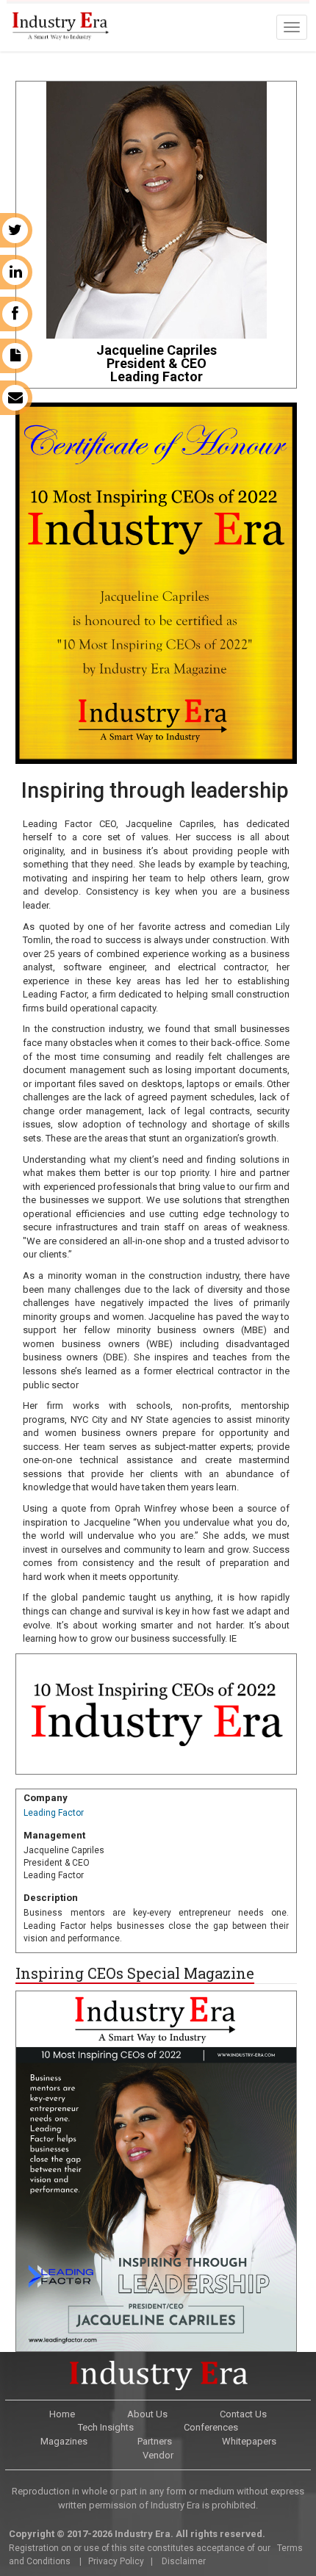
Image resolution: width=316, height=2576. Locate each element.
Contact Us (243, 2414)
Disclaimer (184, 2561)
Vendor (158, 2455)
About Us (147, 2414)
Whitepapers (249, 2441)
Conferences (211, 2427)
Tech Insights (106, 2427)
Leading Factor (54, 1813)
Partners (155, 2441)
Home (62, 2414)
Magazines (64, 2441)
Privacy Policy (116, 2561)
